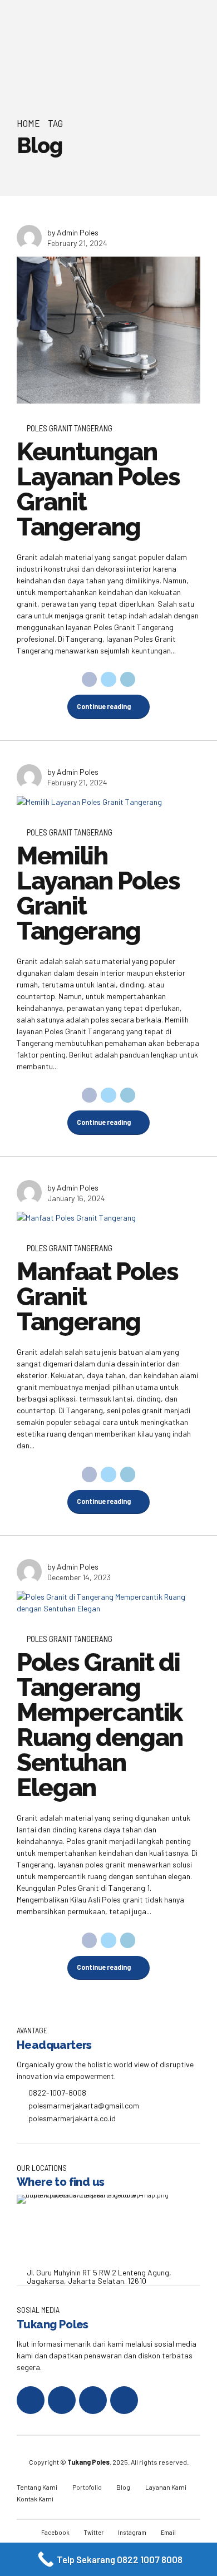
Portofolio (87, 2487)
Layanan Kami (166, 2487)
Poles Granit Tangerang (70, 428)
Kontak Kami (35, 2499)
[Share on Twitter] (108, 680)
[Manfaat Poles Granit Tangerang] (108, 1218)
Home (28, 123)
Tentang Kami (37, 2487)
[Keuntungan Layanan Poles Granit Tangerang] (108, 330)
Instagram (132, 2532)
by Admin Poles (73, 232)
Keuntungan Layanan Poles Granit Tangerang (98, 489)
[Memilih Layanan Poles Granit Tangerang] (108, 802)
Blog (123, 2487)
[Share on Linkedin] (128, 680)
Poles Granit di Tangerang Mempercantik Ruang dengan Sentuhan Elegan (100, 1725)
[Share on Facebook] (90, 680)
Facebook (55, 2532)
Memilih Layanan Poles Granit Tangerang (98, 893)
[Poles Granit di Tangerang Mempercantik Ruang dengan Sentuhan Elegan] (108, 1602)
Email (168, 2532)
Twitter (94, 2532)
